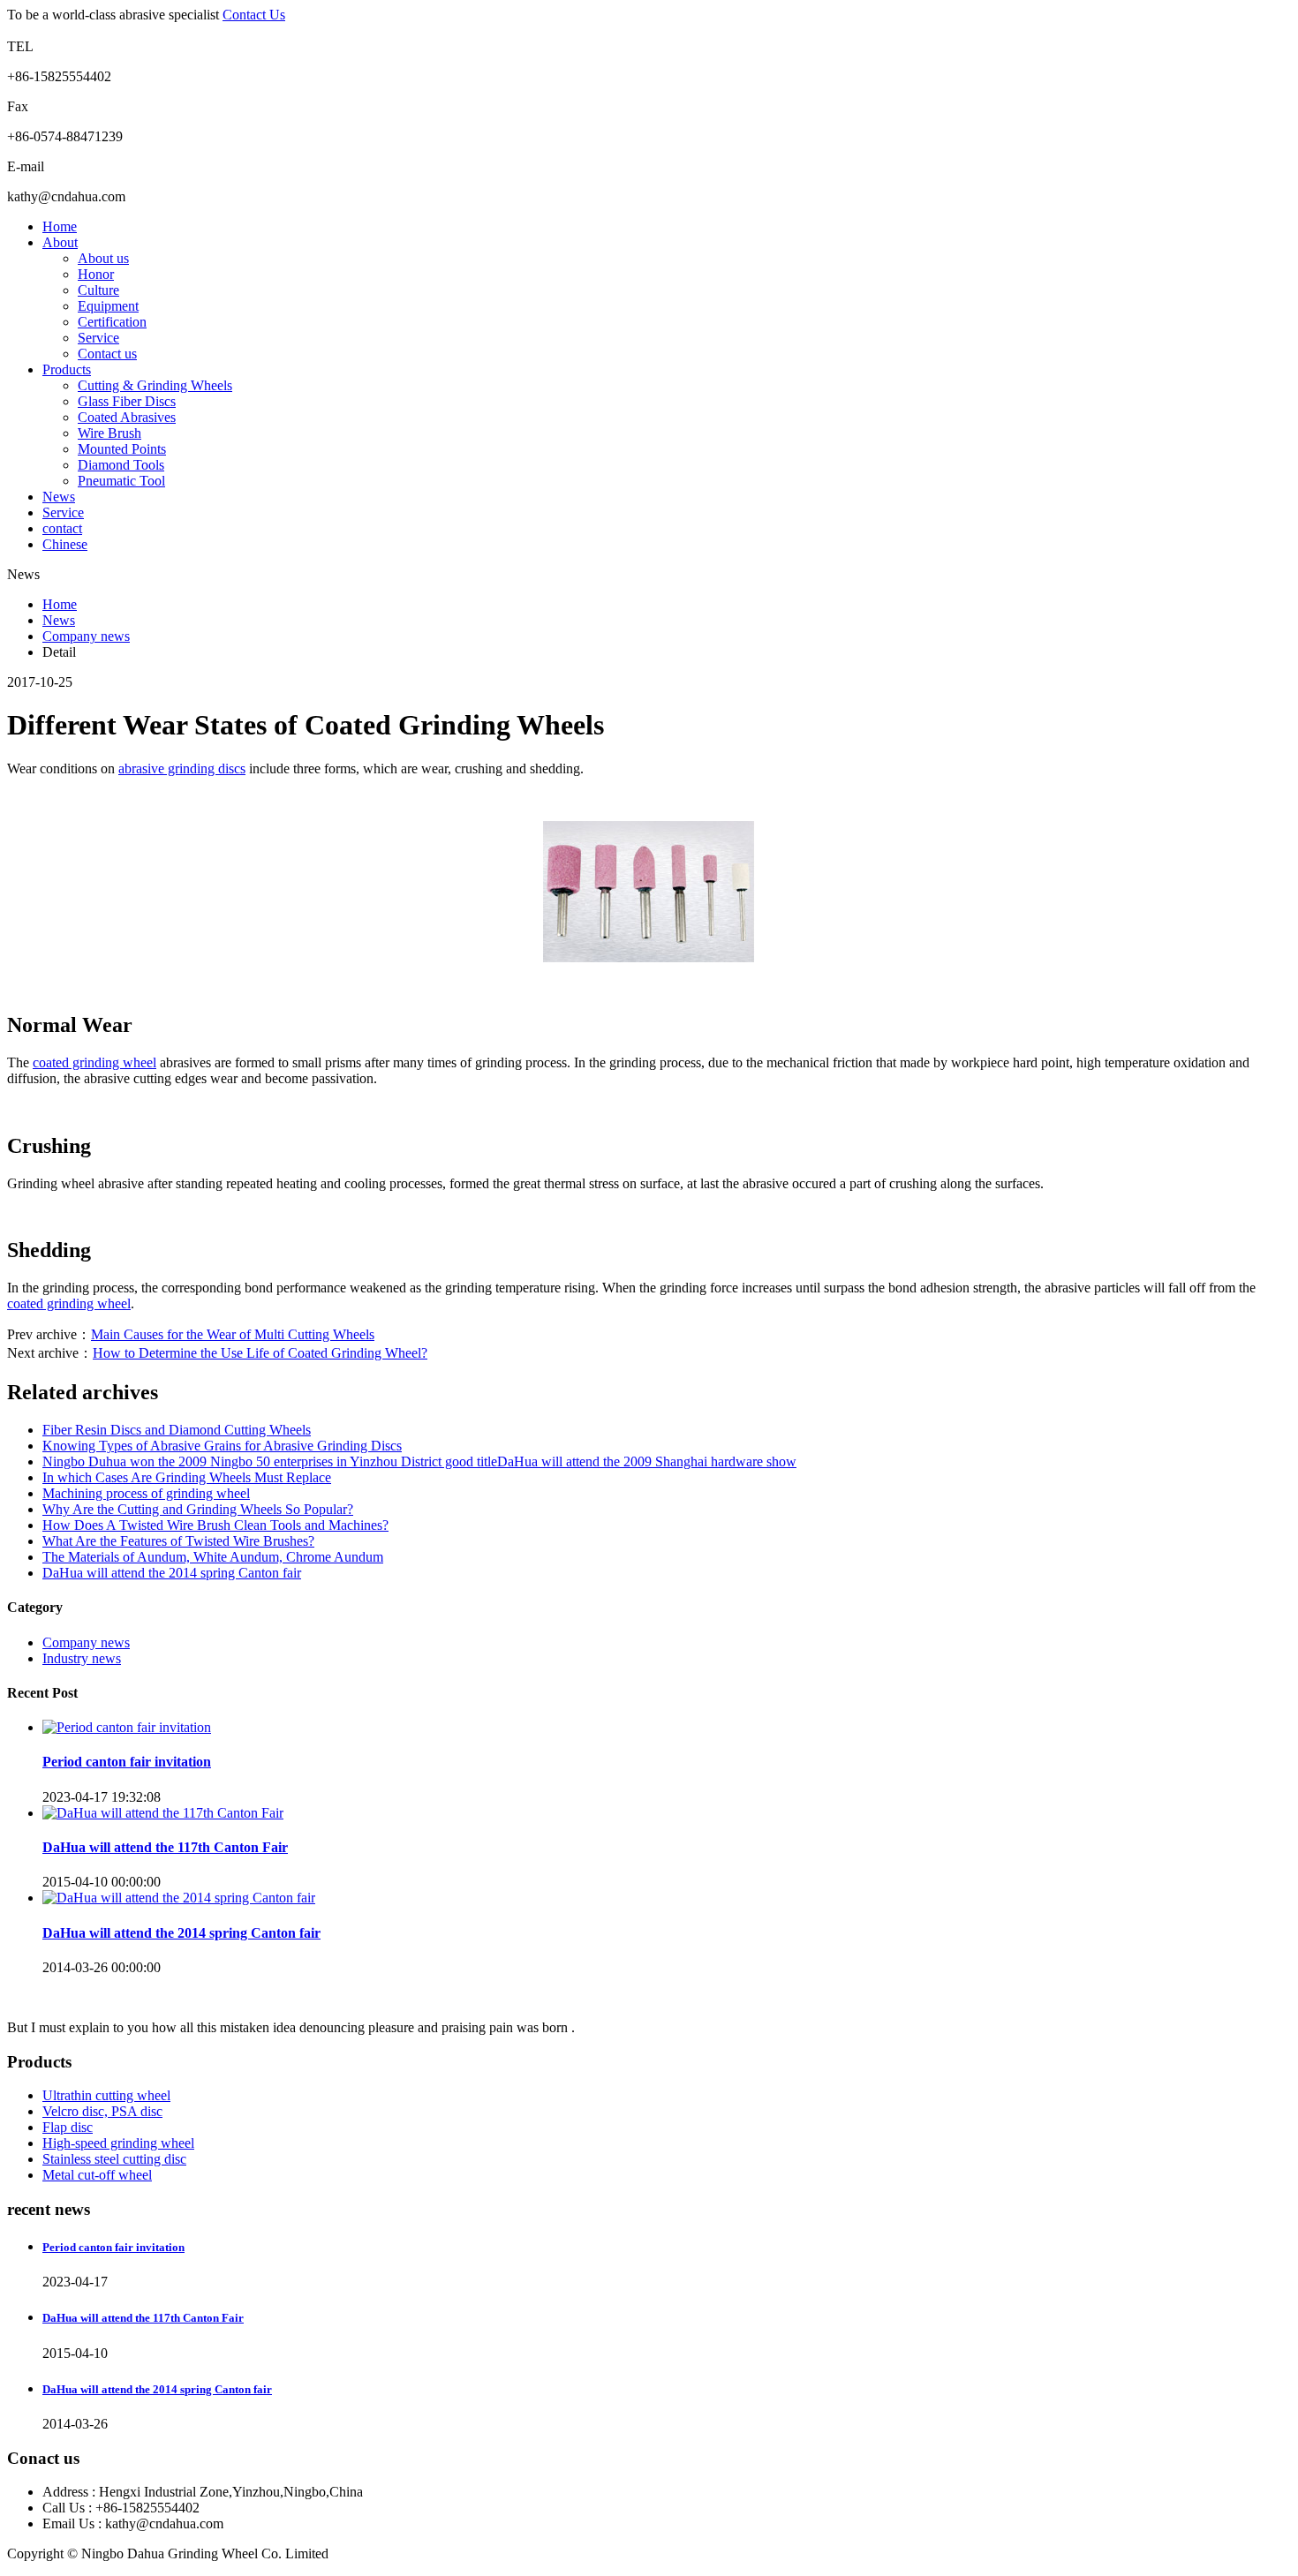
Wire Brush (109, 433)
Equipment (108, 306)
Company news (86, 636)
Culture (98, 290)
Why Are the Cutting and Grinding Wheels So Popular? (198, 1509)
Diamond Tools (121, 465)
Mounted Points (122, 449)
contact (62, 528)
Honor (96, 274)
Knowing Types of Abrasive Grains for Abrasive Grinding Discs (222, 1446)
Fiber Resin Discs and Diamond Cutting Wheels (177, 1430)
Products (67, 369)
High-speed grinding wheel (118, 2143)
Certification (112, 322)
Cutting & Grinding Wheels (155, 385)
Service (98, 338)
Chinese (65, 544)
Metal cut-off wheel (97, 2175)
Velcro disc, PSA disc (102, 2111)
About (60, 242)
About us (103, 258)
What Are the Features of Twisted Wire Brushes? (178, 1541)
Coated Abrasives (127, 417)
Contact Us (254, 15)
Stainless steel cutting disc (114, 2159)
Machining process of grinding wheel (146, 1493)
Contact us (107, 354)
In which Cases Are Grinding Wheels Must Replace (187, 1477)
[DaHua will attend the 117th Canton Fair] (163, 1813)
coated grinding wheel (94, 1062)
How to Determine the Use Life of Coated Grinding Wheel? (260, 1353)
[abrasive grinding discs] (649, 957)
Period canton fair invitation (127, 1762)
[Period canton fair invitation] (127, 1727)
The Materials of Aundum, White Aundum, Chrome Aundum (213, 1557)
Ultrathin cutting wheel (106, 2095)
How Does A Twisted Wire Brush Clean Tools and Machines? (215, 1525)
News (59, 497)
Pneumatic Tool (121, 481)
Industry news (82, 1658)
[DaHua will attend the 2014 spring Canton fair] (179, 1898)
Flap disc (68, 2127)
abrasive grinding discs (182, 768)
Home (60, 226)
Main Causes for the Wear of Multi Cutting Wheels (233, 1334)
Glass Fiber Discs (127, 401)
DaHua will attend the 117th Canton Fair (165, 1847)
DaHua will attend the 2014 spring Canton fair (172, 1573)
